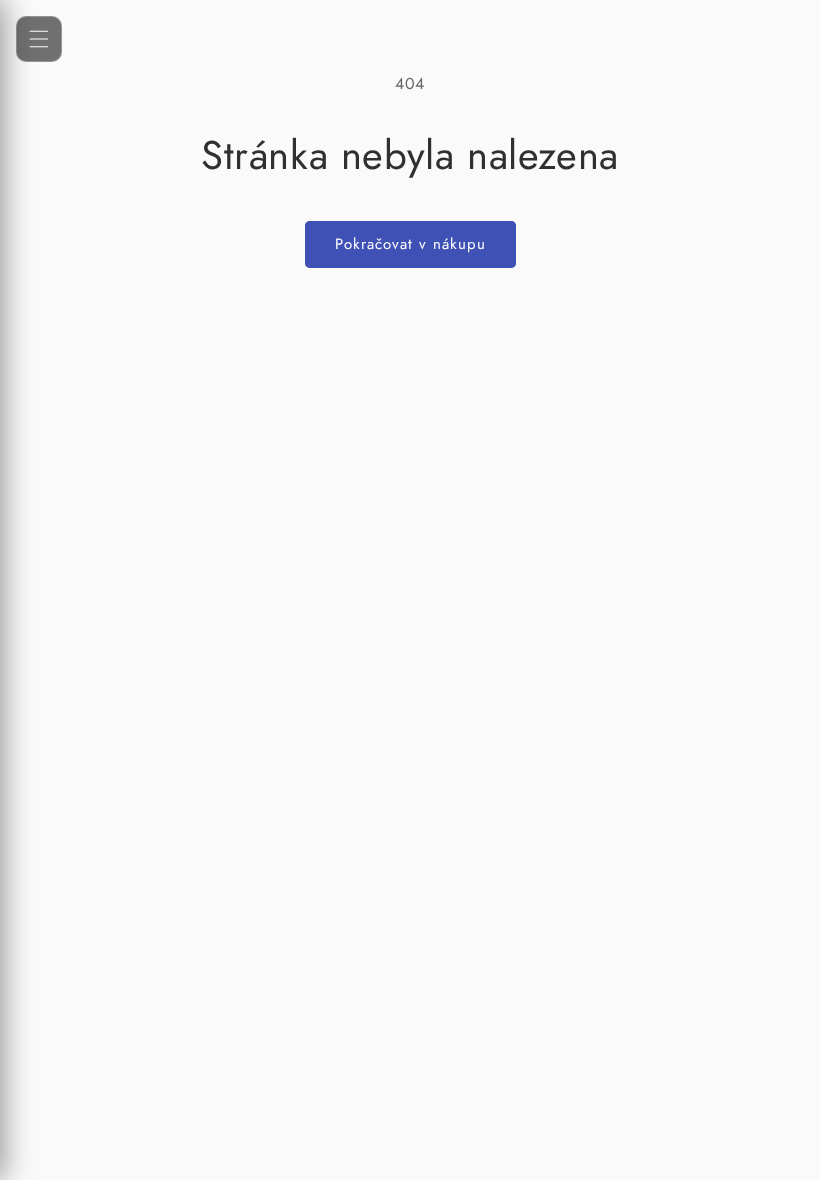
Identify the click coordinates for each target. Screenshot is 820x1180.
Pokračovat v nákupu (410, 244)
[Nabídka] (39, 39)
